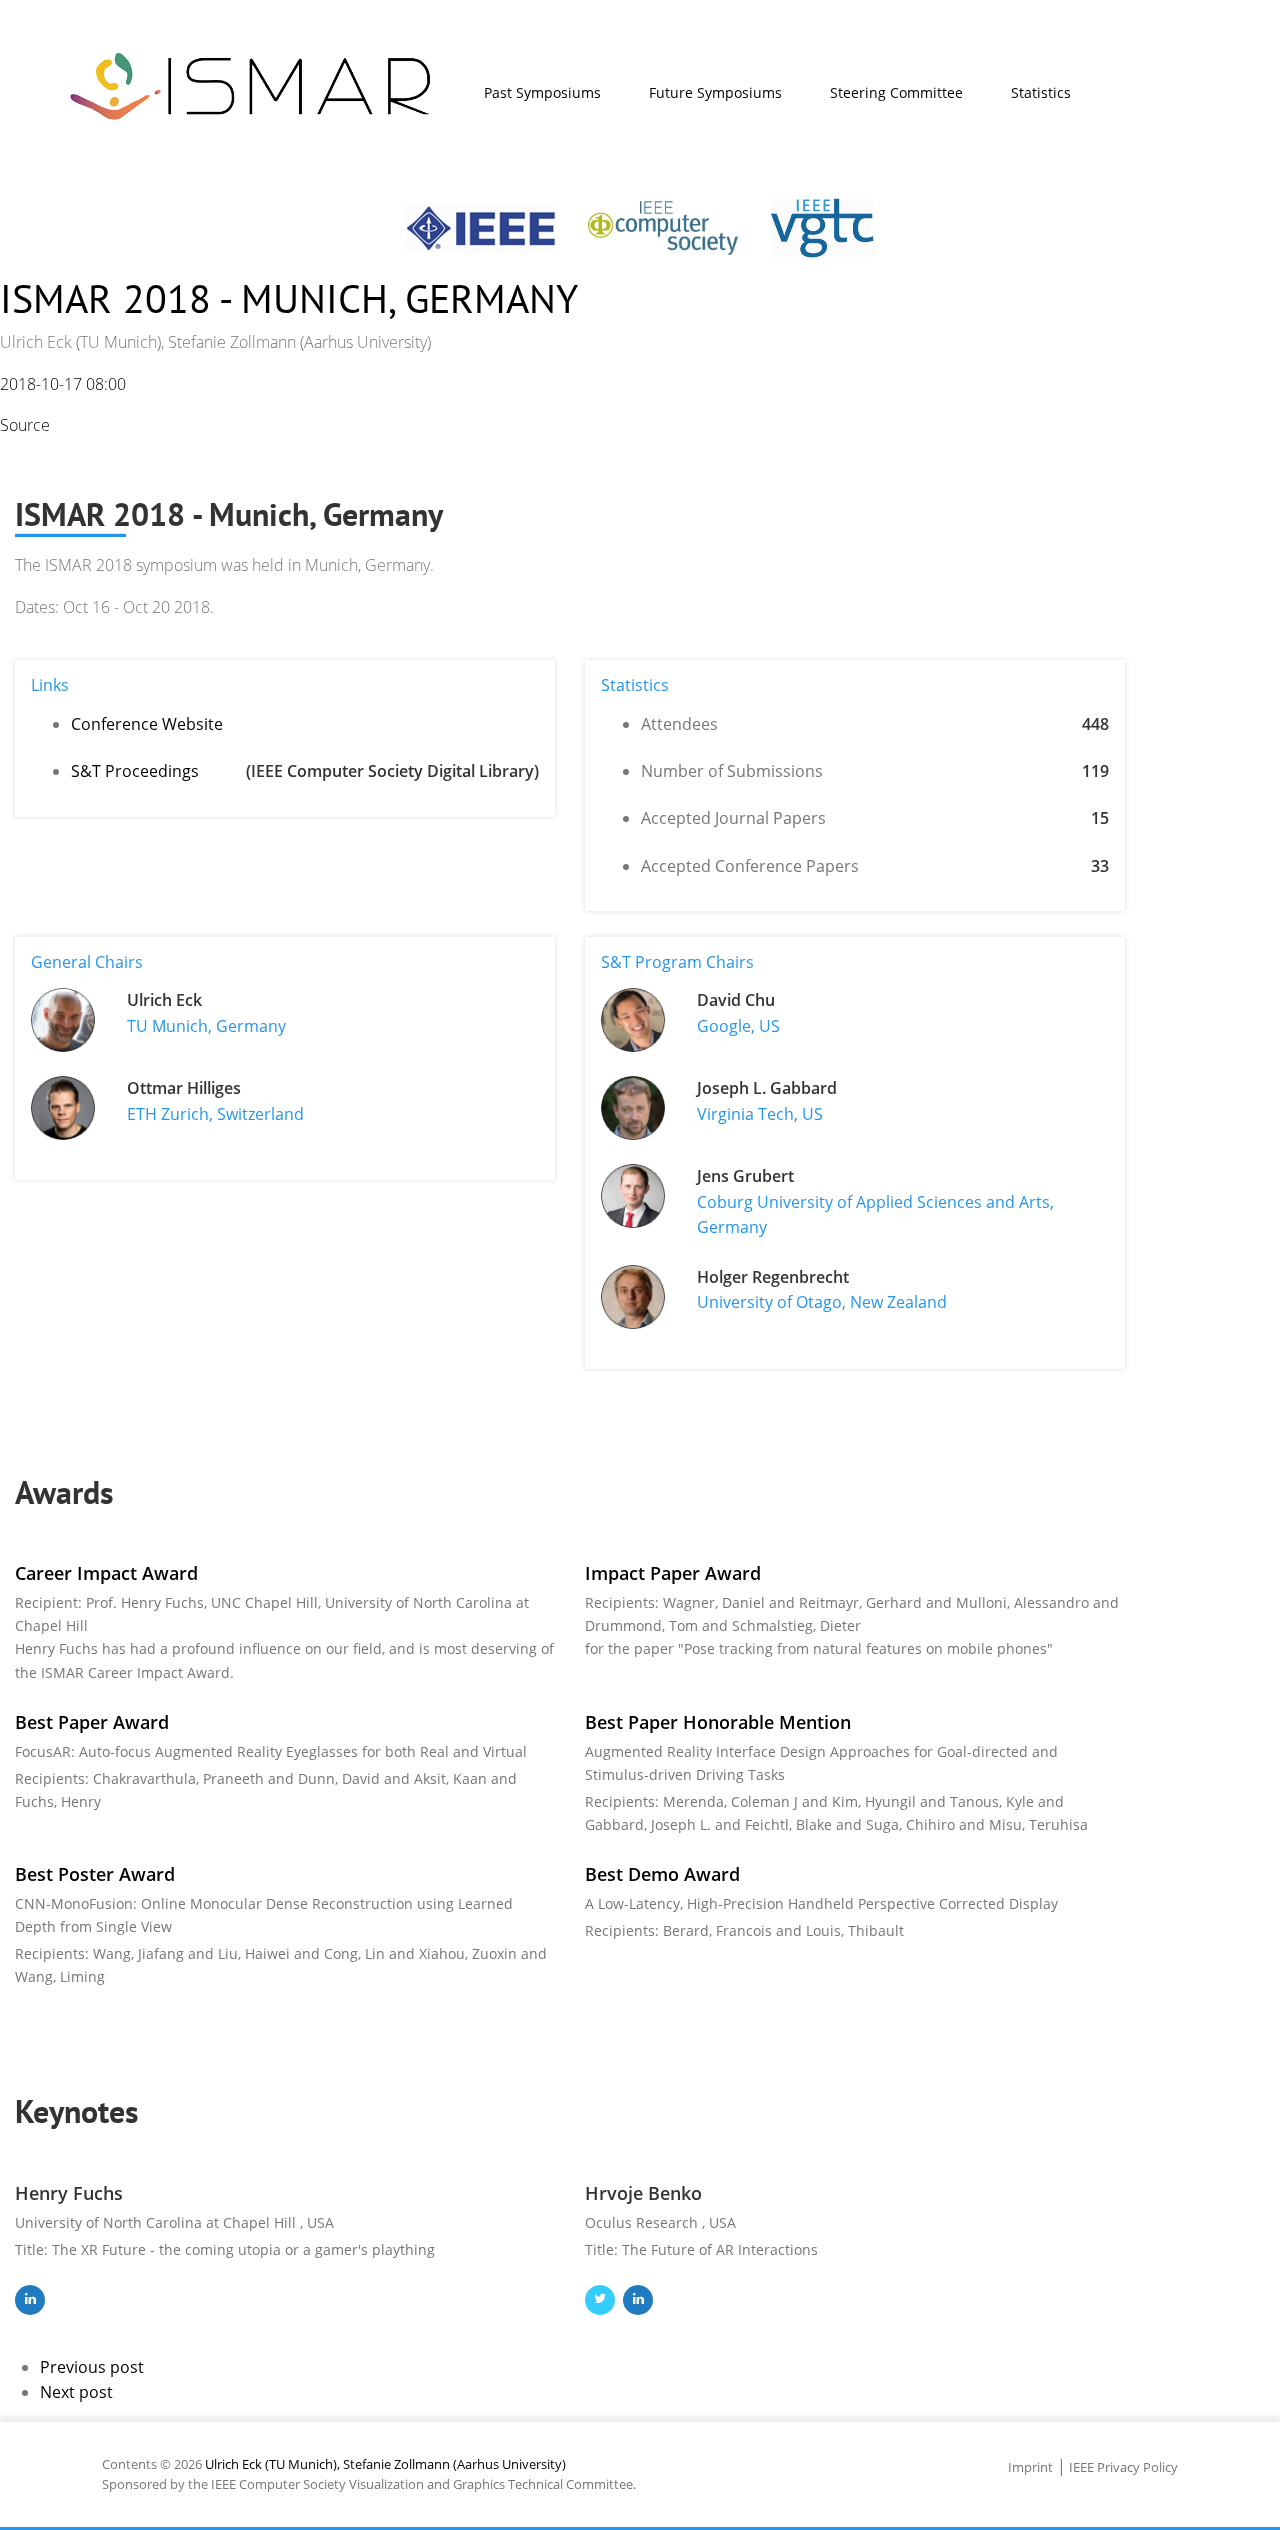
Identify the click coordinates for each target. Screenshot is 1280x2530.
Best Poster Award (95, 1874)
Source (25, 425)
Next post (76, 2392)
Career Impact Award (106, 1573)
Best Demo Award (662, 1874)
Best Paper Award (92, 1722)
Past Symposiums (542, 92)
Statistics (1041, 92)
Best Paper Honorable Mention (718, 1722)
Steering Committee (896, 92)
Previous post (92, 2367)
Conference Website (147, 724)
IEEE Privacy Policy (1123, 2467)
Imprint (1030, 2467)
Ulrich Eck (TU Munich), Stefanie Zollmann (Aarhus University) (385, 2464)
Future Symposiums (715, 92)
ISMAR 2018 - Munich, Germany (289, 298)
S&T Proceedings (135, 771)
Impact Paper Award (673, 1573)
